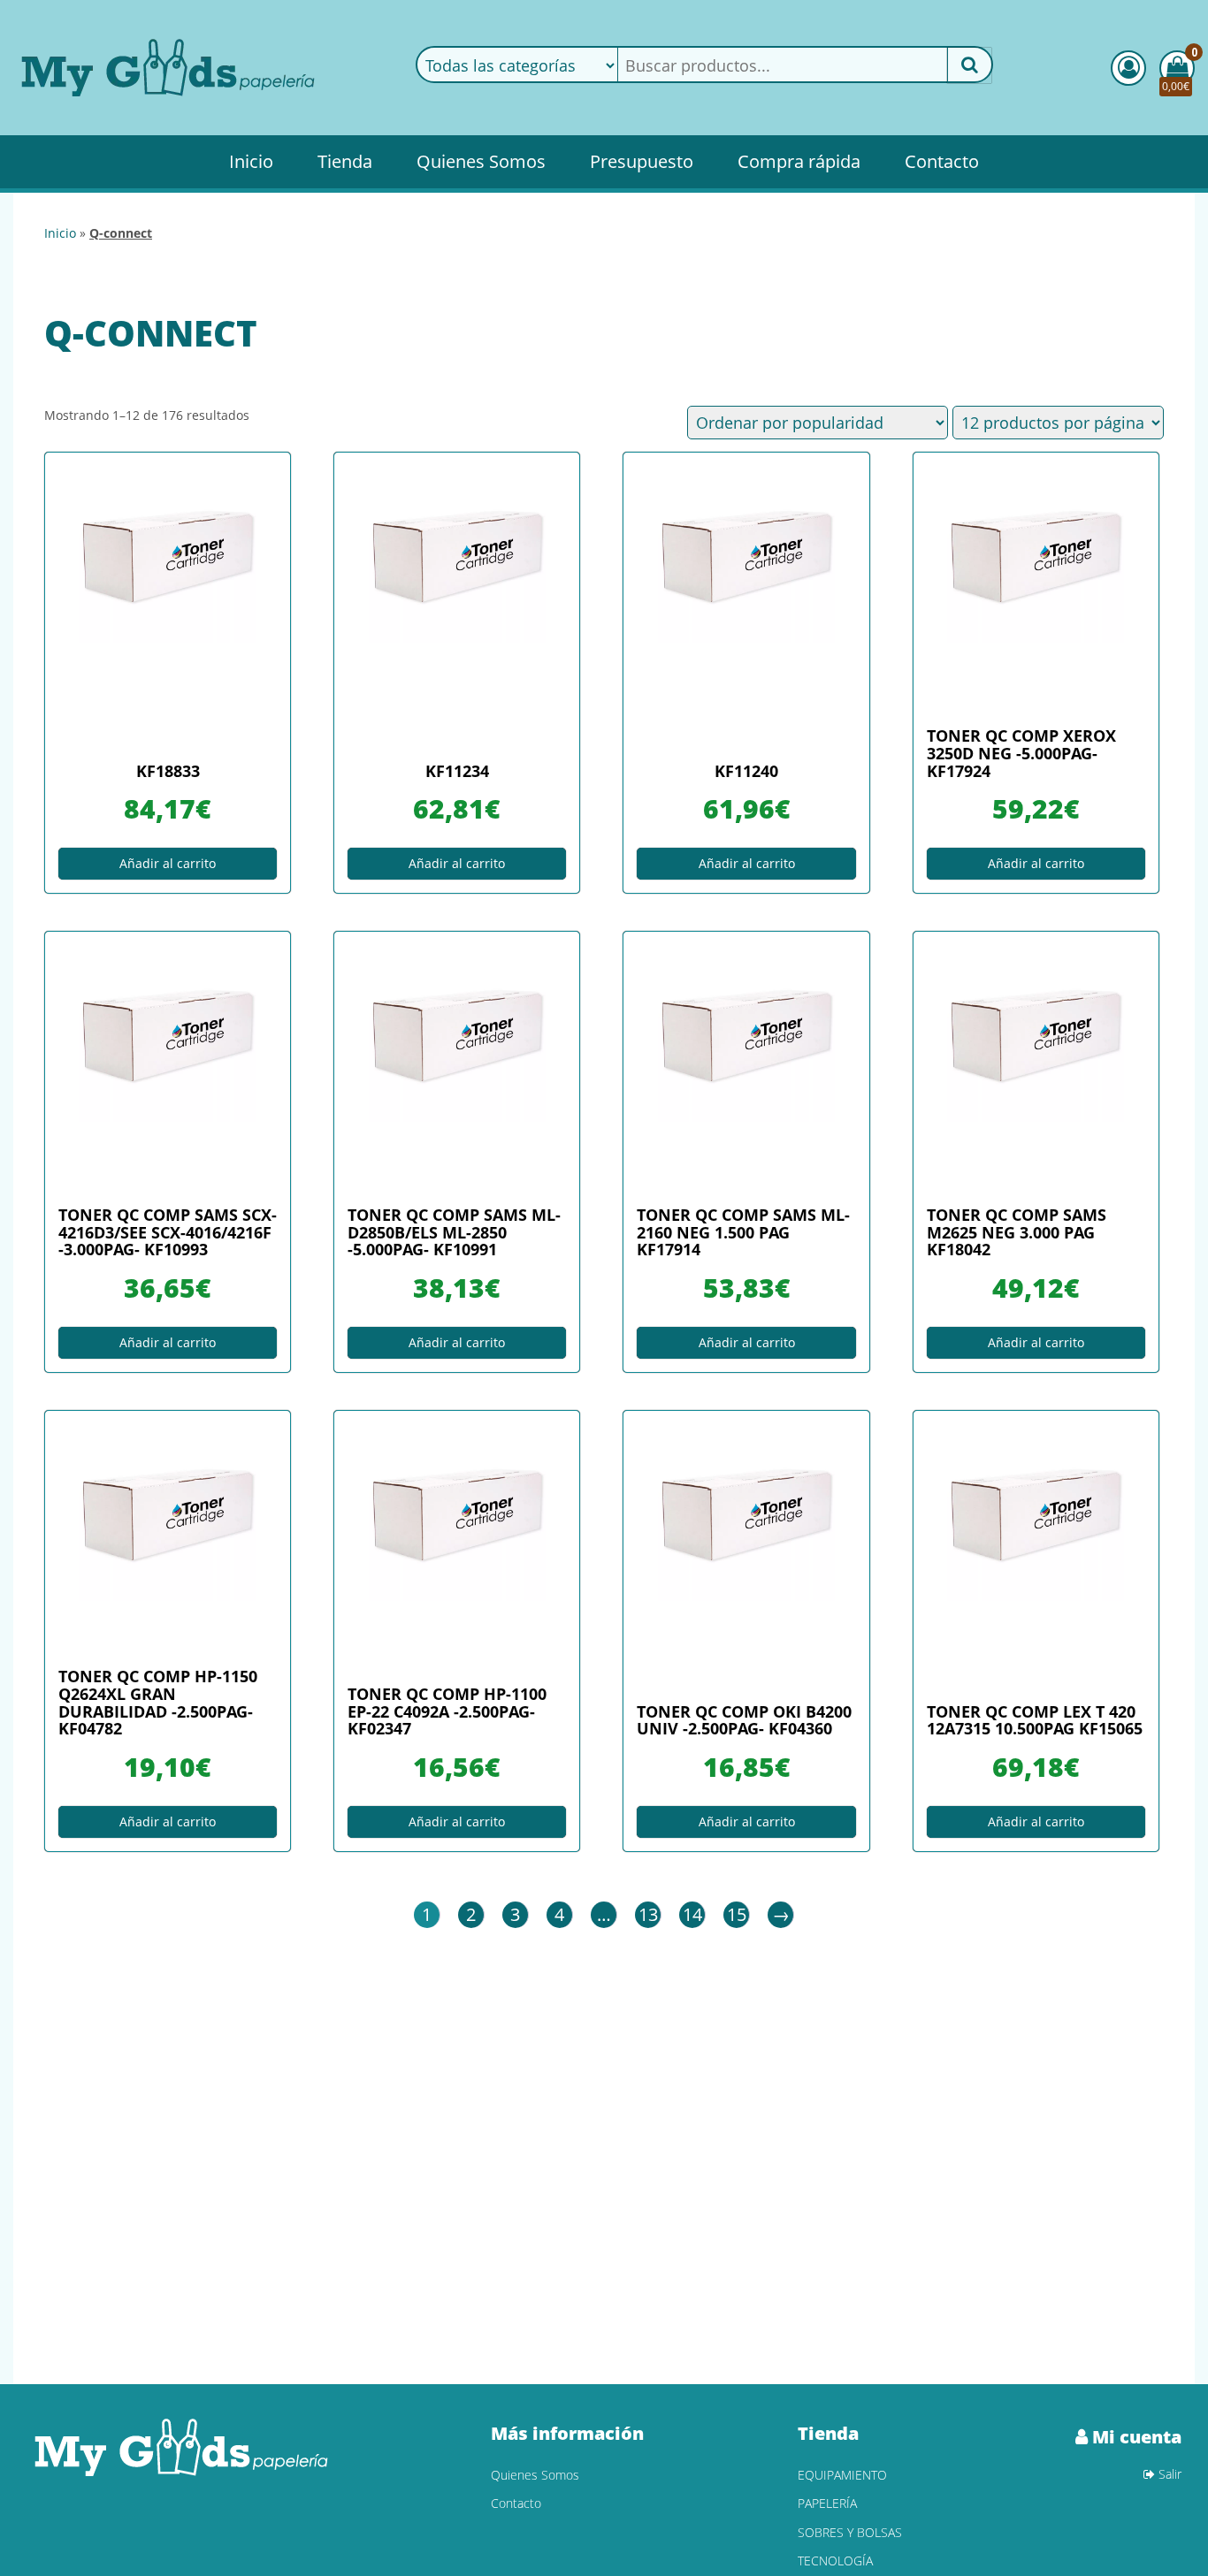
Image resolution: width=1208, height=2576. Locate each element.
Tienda (345, 161)
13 (648, 1914)
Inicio (251, 161)
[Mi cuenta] (1128, 68)
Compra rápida (799, 161)
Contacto (942, 161)
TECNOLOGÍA (835, 2561)
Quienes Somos (481, 161)
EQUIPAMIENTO (842, 2475)
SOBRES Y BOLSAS (850, 2532)
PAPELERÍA (827, 2503)
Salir (1168, 2474)
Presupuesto (642, 161)
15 (737, 1914)
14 (692, 1914)
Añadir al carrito (168, 863)
